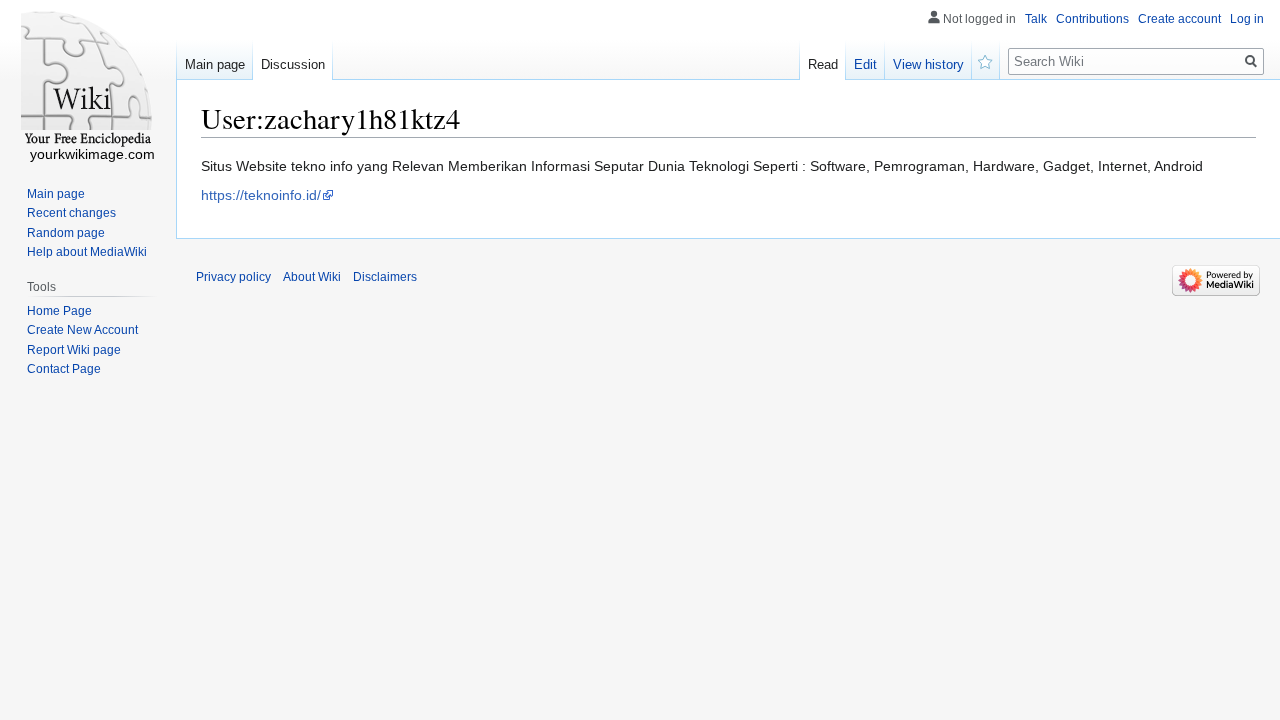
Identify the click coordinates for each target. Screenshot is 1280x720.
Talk (1036, 19)
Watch (986, 60)
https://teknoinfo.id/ (261, 195)
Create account (1179, 19)
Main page (215, 64)
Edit (865, 64)
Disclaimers (385, 277)
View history (928, 64)
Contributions (1092, 19)
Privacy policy (233, 277)
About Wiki (312, 277)
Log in (1247, 19)
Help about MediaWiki (87, 252)
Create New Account (82, 330)
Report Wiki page (74, 350)
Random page (66, 233)
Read (823, 64)
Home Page (59, 311)
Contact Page (64, 369)
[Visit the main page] (88, 80)
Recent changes (71, 213)
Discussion (293, 64)
